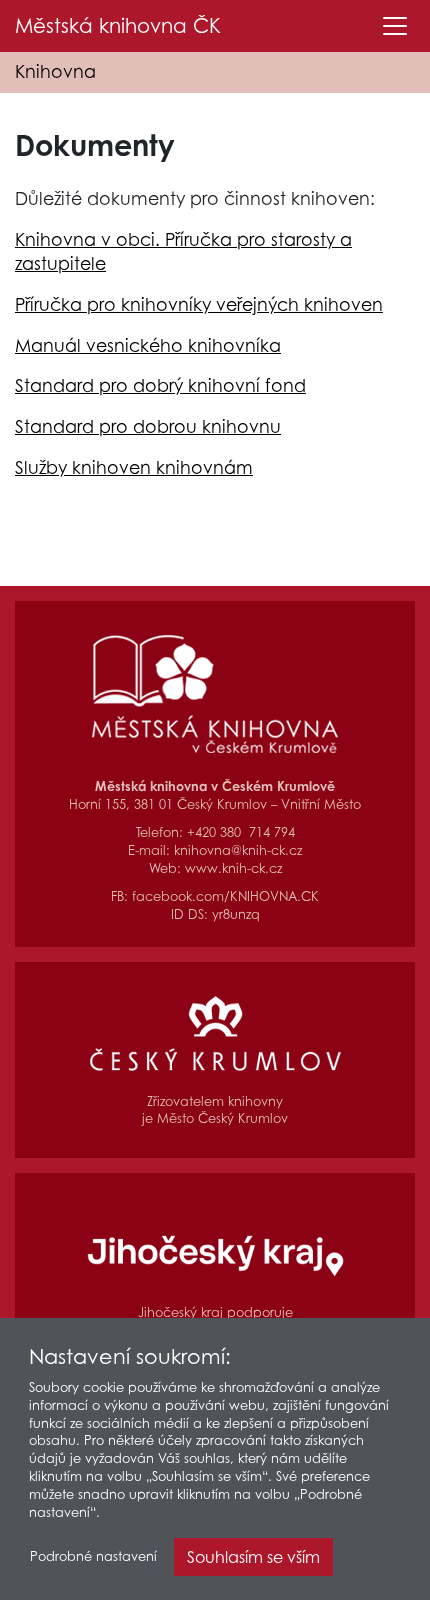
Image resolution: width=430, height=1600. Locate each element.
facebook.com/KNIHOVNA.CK (225, 896)
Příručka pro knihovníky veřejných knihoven (199, 304)
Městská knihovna (118, 26)
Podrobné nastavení (93, 1556)
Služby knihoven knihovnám (134, 467)
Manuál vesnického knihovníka (148, 345)
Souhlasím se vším (253, 1557)
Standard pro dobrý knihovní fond (160, 385)
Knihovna (55, 71)
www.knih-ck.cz (233, 868)
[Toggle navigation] (395, 26)
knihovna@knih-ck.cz (238, 850)
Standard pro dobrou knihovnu (148, 426)
